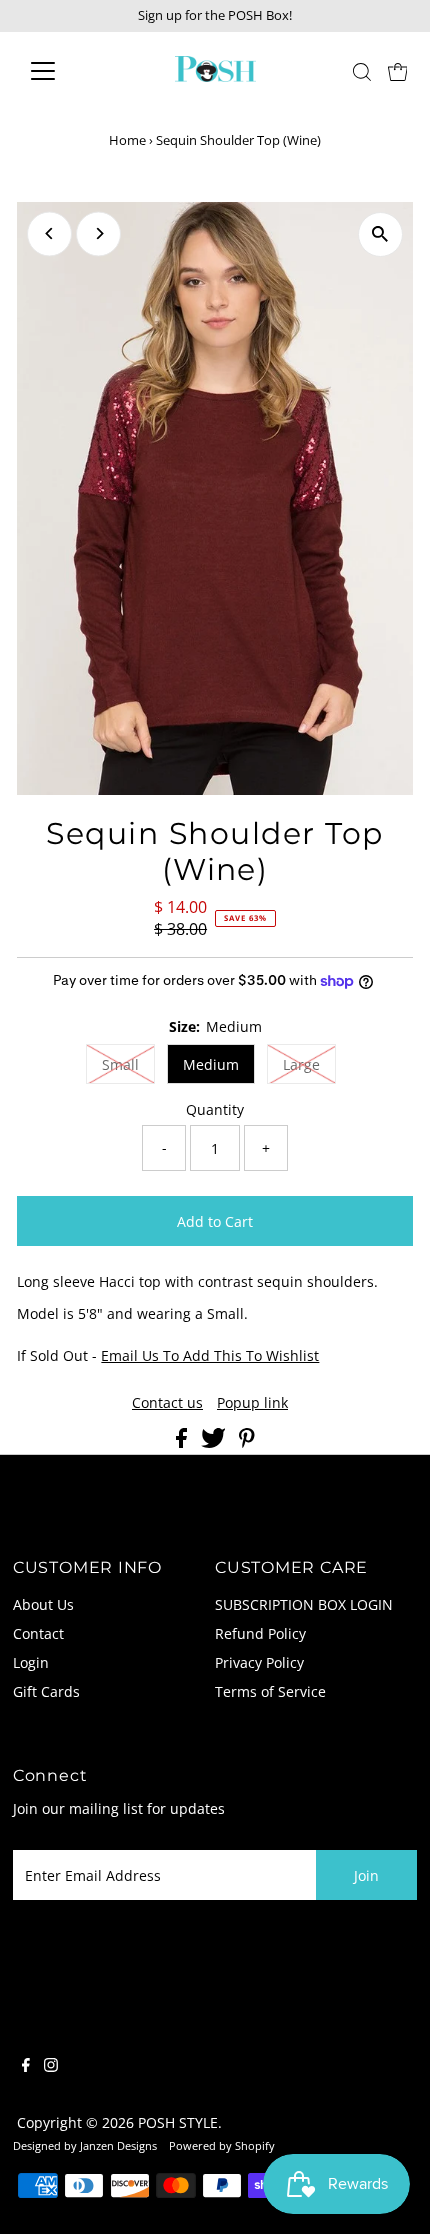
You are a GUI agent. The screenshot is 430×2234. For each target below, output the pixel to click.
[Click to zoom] (380, 234)
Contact (38, 1633)
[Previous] (49, 233)
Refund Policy (260, 1633)
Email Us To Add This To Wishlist (210, 1355)
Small (120, 1064)
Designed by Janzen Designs (85, 2145)
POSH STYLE (178, 2122)
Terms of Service (270, 1691)
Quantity (215, 1109)
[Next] (98, 233)
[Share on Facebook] (183, 1442)
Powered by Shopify (222, 2145)
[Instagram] (51, 2067)
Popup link (252, 1403)
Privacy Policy (259, 1662)
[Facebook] (26, 2067)
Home (127, 140)
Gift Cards (46, 1691)
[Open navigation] (64, 71)
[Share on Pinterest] (247, 1442)
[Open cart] (398, 71)
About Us (43, 1604)
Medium (211, 1064)
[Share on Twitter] (215, 1442)
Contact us (167, 1403)
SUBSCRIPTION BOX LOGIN (304, 1604)
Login (31, 1662)
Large (301, 1064)
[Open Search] (362, 72)
